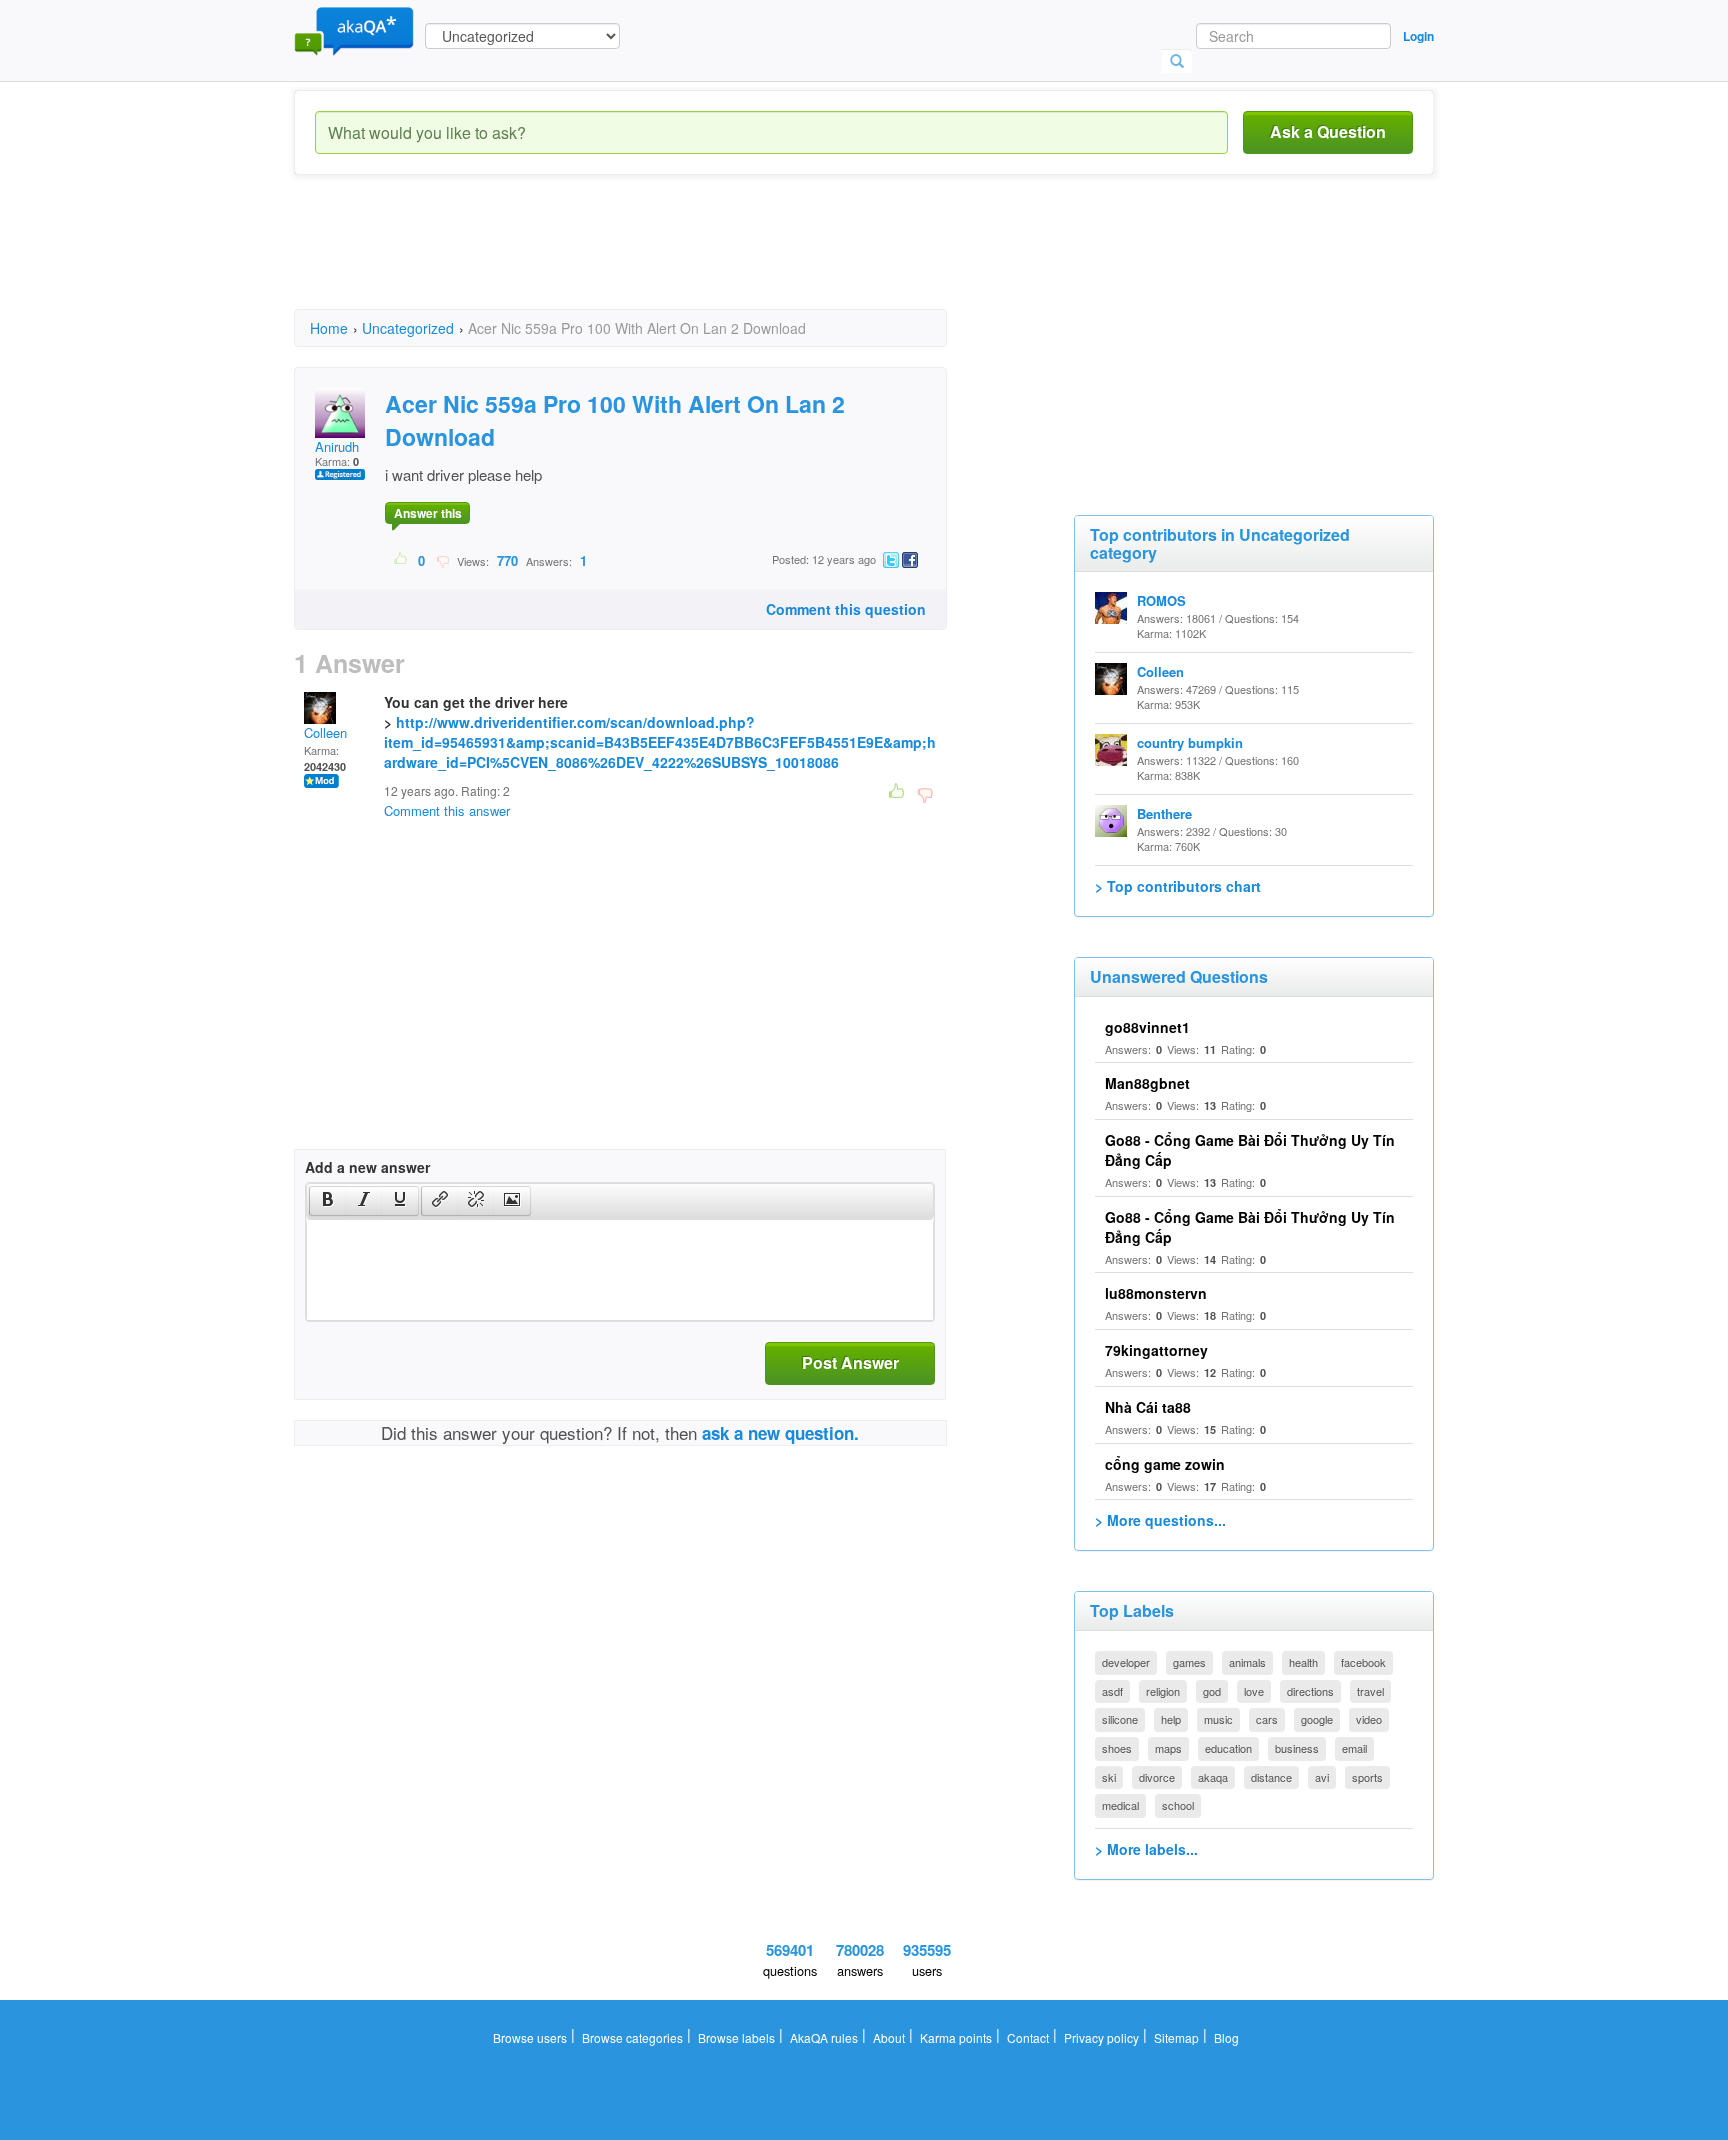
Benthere (1164, 813)
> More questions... (1160, 1520)
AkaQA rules (824, 2037)
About (889, 2037)
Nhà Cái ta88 (1148, 1407)
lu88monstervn (1156, 1293)
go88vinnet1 (1147, 1027)
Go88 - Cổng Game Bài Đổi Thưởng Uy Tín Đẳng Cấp (1250, 1227)
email (1354, 1748)
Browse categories (632, 2037)
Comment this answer (447, 810)
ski (1109, 1777)
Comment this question (846, 609)
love (1254, 1691)
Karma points (956, 2037)
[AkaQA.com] (354, 30)
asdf (1112, 1691)
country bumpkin (1190, 742)
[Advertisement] (658, 260)
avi (1322, 1777)
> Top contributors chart (1178, 886)
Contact (1028, 2037)
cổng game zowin (1165, 1464)
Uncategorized (408, 328)
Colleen (325, 732)
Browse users (530, 2037)
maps (1168, 1748)
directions (1310, 1691)
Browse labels (736, 2037)
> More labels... (1146, 1849)
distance (1271, 1777)
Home (329, 328)
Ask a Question (1328, 131)
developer (1126, 1662)
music (1218, 1719)
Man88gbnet (1147, 1083)
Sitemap (1176, 2037)
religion (1163, 1691)
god (1212, 1691)
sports (1367, 1777)
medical (1120, 1805)
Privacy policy (1101, 2037)
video (1369, 1719)
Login (1418, 36)
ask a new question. (780, 1433)
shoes (1117, 1748)
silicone (1120, 1719)
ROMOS (1161, 600)
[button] (327, 1201)
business (1297, 1748)
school (1178, 1805)
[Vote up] (401, 560)
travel (1370, 1691)
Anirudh (337, 446)
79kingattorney (1156, 1350)
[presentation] (328, 1201)
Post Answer (850, 1362)
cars (1267, 1719)
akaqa (1213, 1777)
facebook (1363, 1662)
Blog (1226, 2037)
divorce (1157, 1777)
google (1317, 1719)
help (1171, 1719)
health (1303, 1662)
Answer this (428, 513)
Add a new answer (367, 1167)
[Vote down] (442, 560)
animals (1247, 1662)
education (1228, 1748)
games (1189, 1662)
